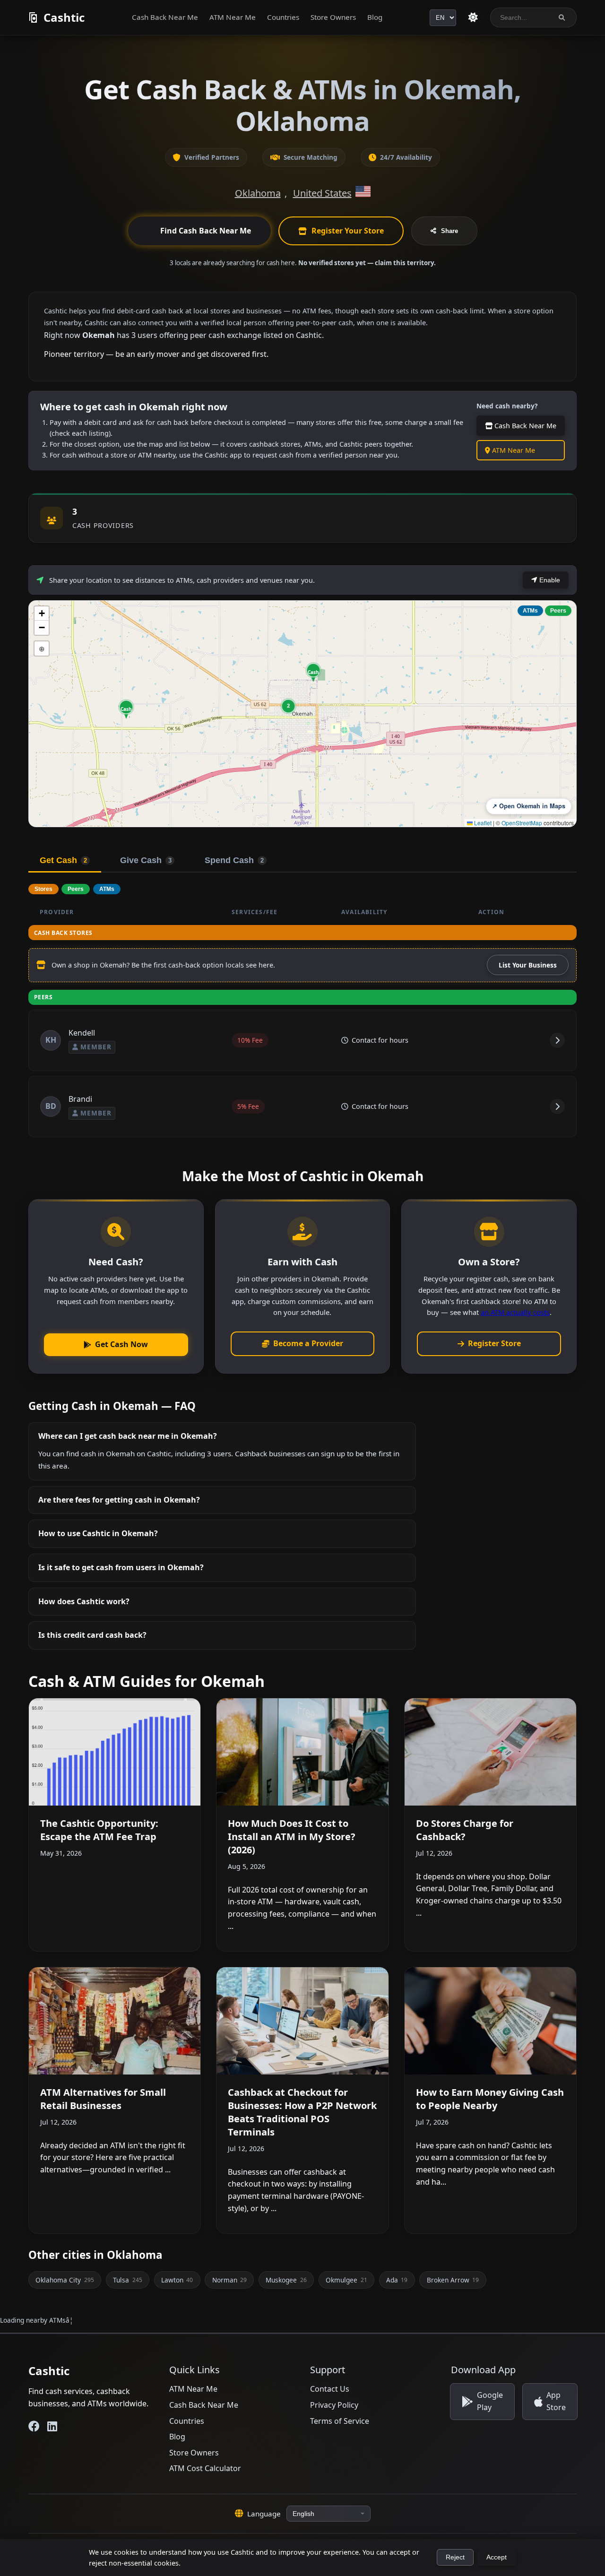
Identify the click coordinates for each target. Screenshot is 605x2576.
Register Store (494, 1343)
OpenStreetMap (522, 823)
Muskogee (286, 2280)
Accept (497, 2557)
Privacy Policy (334, 2405)
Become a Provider (308, 1343)
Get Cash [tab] (63, 860)
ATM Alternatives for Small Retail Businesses (103, 2099)
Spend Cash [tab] (234, 860)
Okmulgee (346, 2280)
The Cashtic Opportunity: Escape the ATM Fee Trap (99, 1830)
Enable (549, 580)
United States (322, 193)
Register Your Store (348, 231)
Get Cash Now (121, 1344)
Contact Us (330, 2389)
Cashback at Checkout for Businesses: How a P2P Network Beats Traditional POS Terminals (302, 2112)
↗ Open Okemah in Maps (529, 806)
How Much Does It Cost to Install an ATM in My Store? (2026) (292, 1837)
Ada (397, 2280)
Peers (558, 611)
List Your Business (528, 965)
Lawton (177, 2280)
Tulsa (127, 2280)
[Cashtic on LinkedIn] (52, 2426)
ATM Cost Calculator (205, 2468)
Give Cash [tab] (146, 860)
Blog (375, 17)
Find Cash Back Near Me (206, 231)
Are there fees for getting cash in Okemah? (119, 1500)
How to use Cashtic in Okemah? (98, 1533)
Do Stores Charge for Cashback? (465, 1830)
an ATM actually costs (515, 1312)
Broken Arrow (453, 2280)
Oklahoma (258, 193)
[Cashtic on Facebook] (34, 2426)
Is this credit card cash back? (92, 1635)
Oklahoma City (65, 2280)
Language (264, 2514)
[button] (126, 709)
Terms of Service (340, 2421)
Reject (455, 2557)
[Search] (562, 18)
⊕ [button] (42, 648)
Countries (283, 17)
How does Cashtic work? (84, 1601)
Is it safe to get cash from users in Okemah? (121, 1567)
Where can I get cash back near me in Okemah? (128, 1436)
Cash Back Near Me (165, 17)
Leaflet (482, 823)
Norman (229, 2280)
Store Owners (333, 17)
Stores (43, 889)
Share (449, 231)
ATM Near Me (233, 17)
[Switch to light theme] (473, 17)
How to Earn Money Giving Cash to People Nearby (490, 2099)
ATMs (530, 611)
